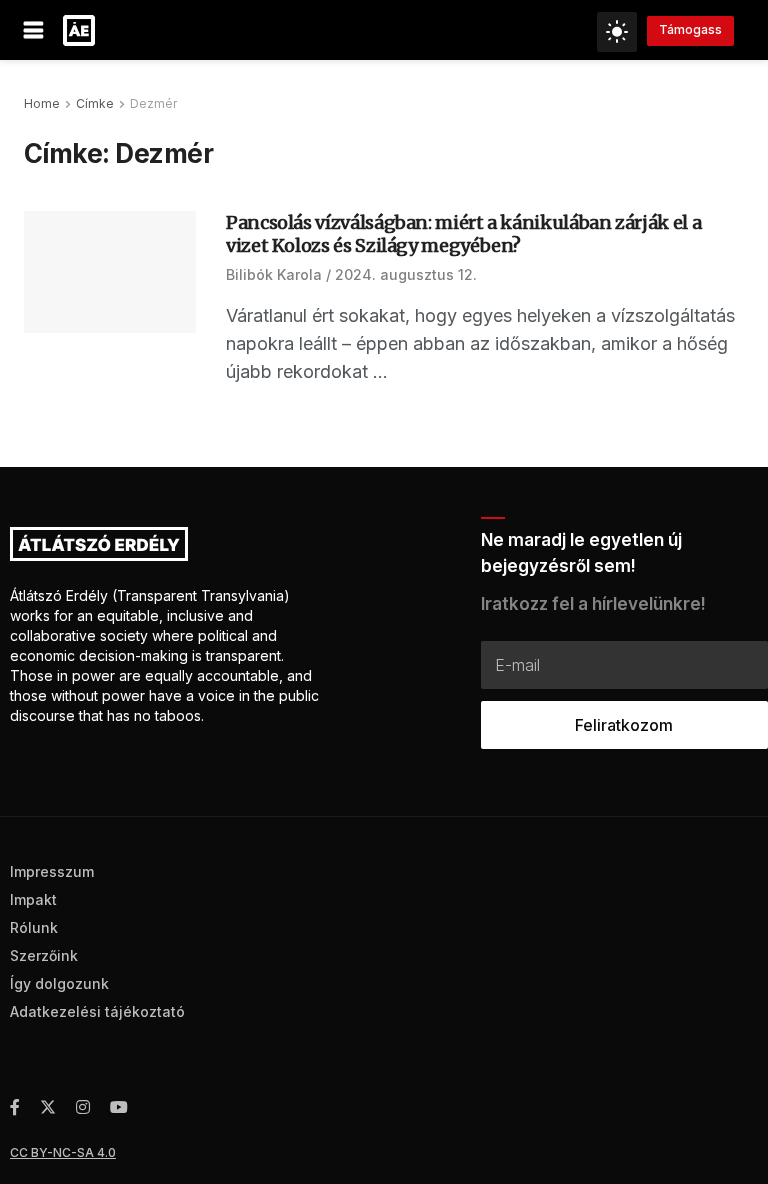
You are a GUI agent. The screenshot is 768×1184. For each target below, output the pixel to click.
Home (42, 103)
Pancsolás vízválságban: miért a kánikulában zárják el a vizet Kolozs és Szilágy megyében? (463, 234)
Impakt (33, 899)
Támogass (690, 29)
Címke (95, 103)
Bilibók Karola (274, 274)
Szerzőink (44, 955)
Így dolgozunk (59, 983)
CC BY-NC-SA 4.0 (63, 1152)
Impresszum (52, 871)
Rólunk (34, 927)
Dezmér (153, 103)
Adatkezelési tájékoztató (97, 1011)
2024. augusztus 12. (406, 274)
